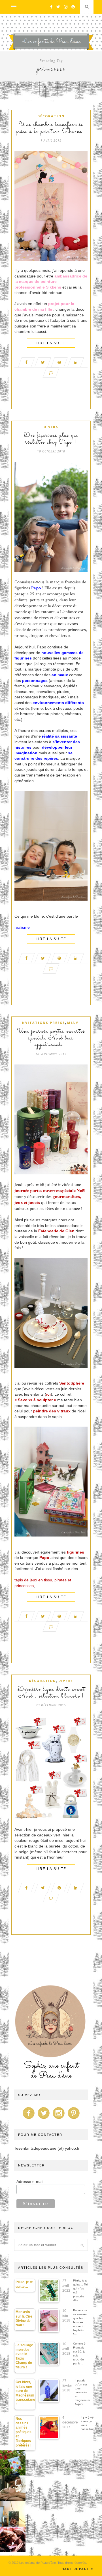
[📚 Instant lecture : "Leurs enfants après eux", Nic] (13, 2514)
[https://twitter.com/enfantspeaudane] (44, 2119)
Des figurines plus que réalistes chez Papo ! (51, 439)
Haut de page (76, 2569)
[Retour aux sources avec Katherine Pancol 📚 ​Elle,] (13, 2463)
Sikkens (54, 287)
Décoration (51, 116)
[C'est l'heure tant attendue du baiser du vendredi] (13, 2488)
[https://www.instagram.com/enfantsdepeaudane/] (59, 2119)
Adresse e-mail (30, 2182)
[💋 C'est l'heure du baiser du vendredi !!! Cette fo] (13, 2539)
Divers (51, 427)
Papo (36, 588)
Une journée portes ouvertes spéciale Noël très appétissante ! (51, 1038)
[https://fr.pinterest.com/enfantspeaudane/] (74, 2119)
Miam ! (75, 1023)
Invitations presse (43, 1023)
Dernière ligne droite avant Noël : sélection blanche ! (51, 1693)
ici (48, 1394)
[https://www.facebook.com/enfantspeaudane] (29, 2119)
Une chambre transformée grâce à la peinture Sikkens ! (51, 128)
